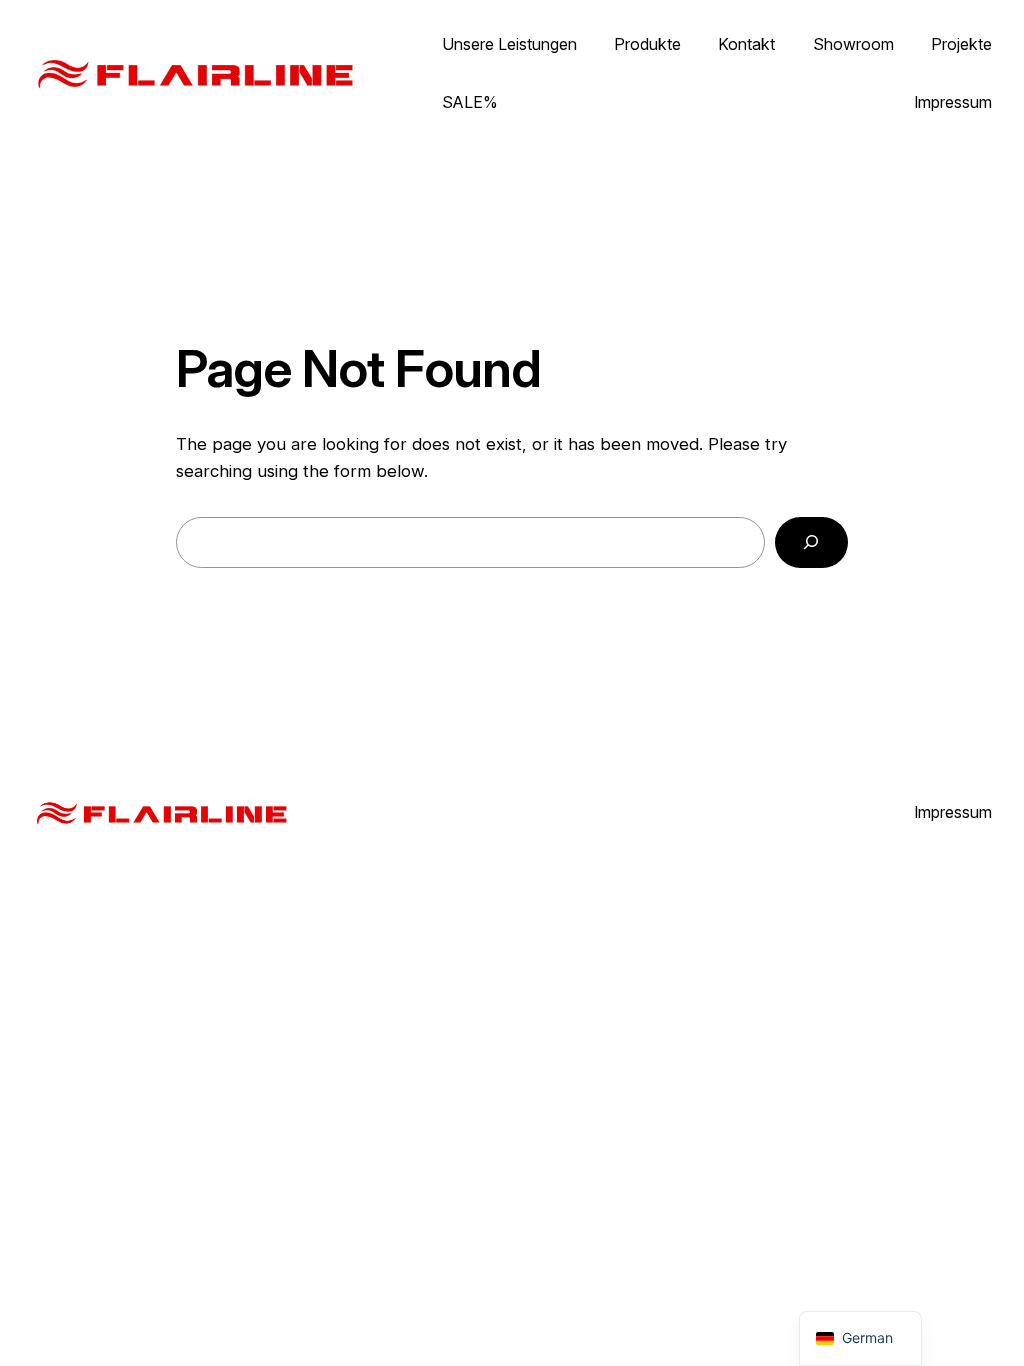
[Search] (811, 542)
